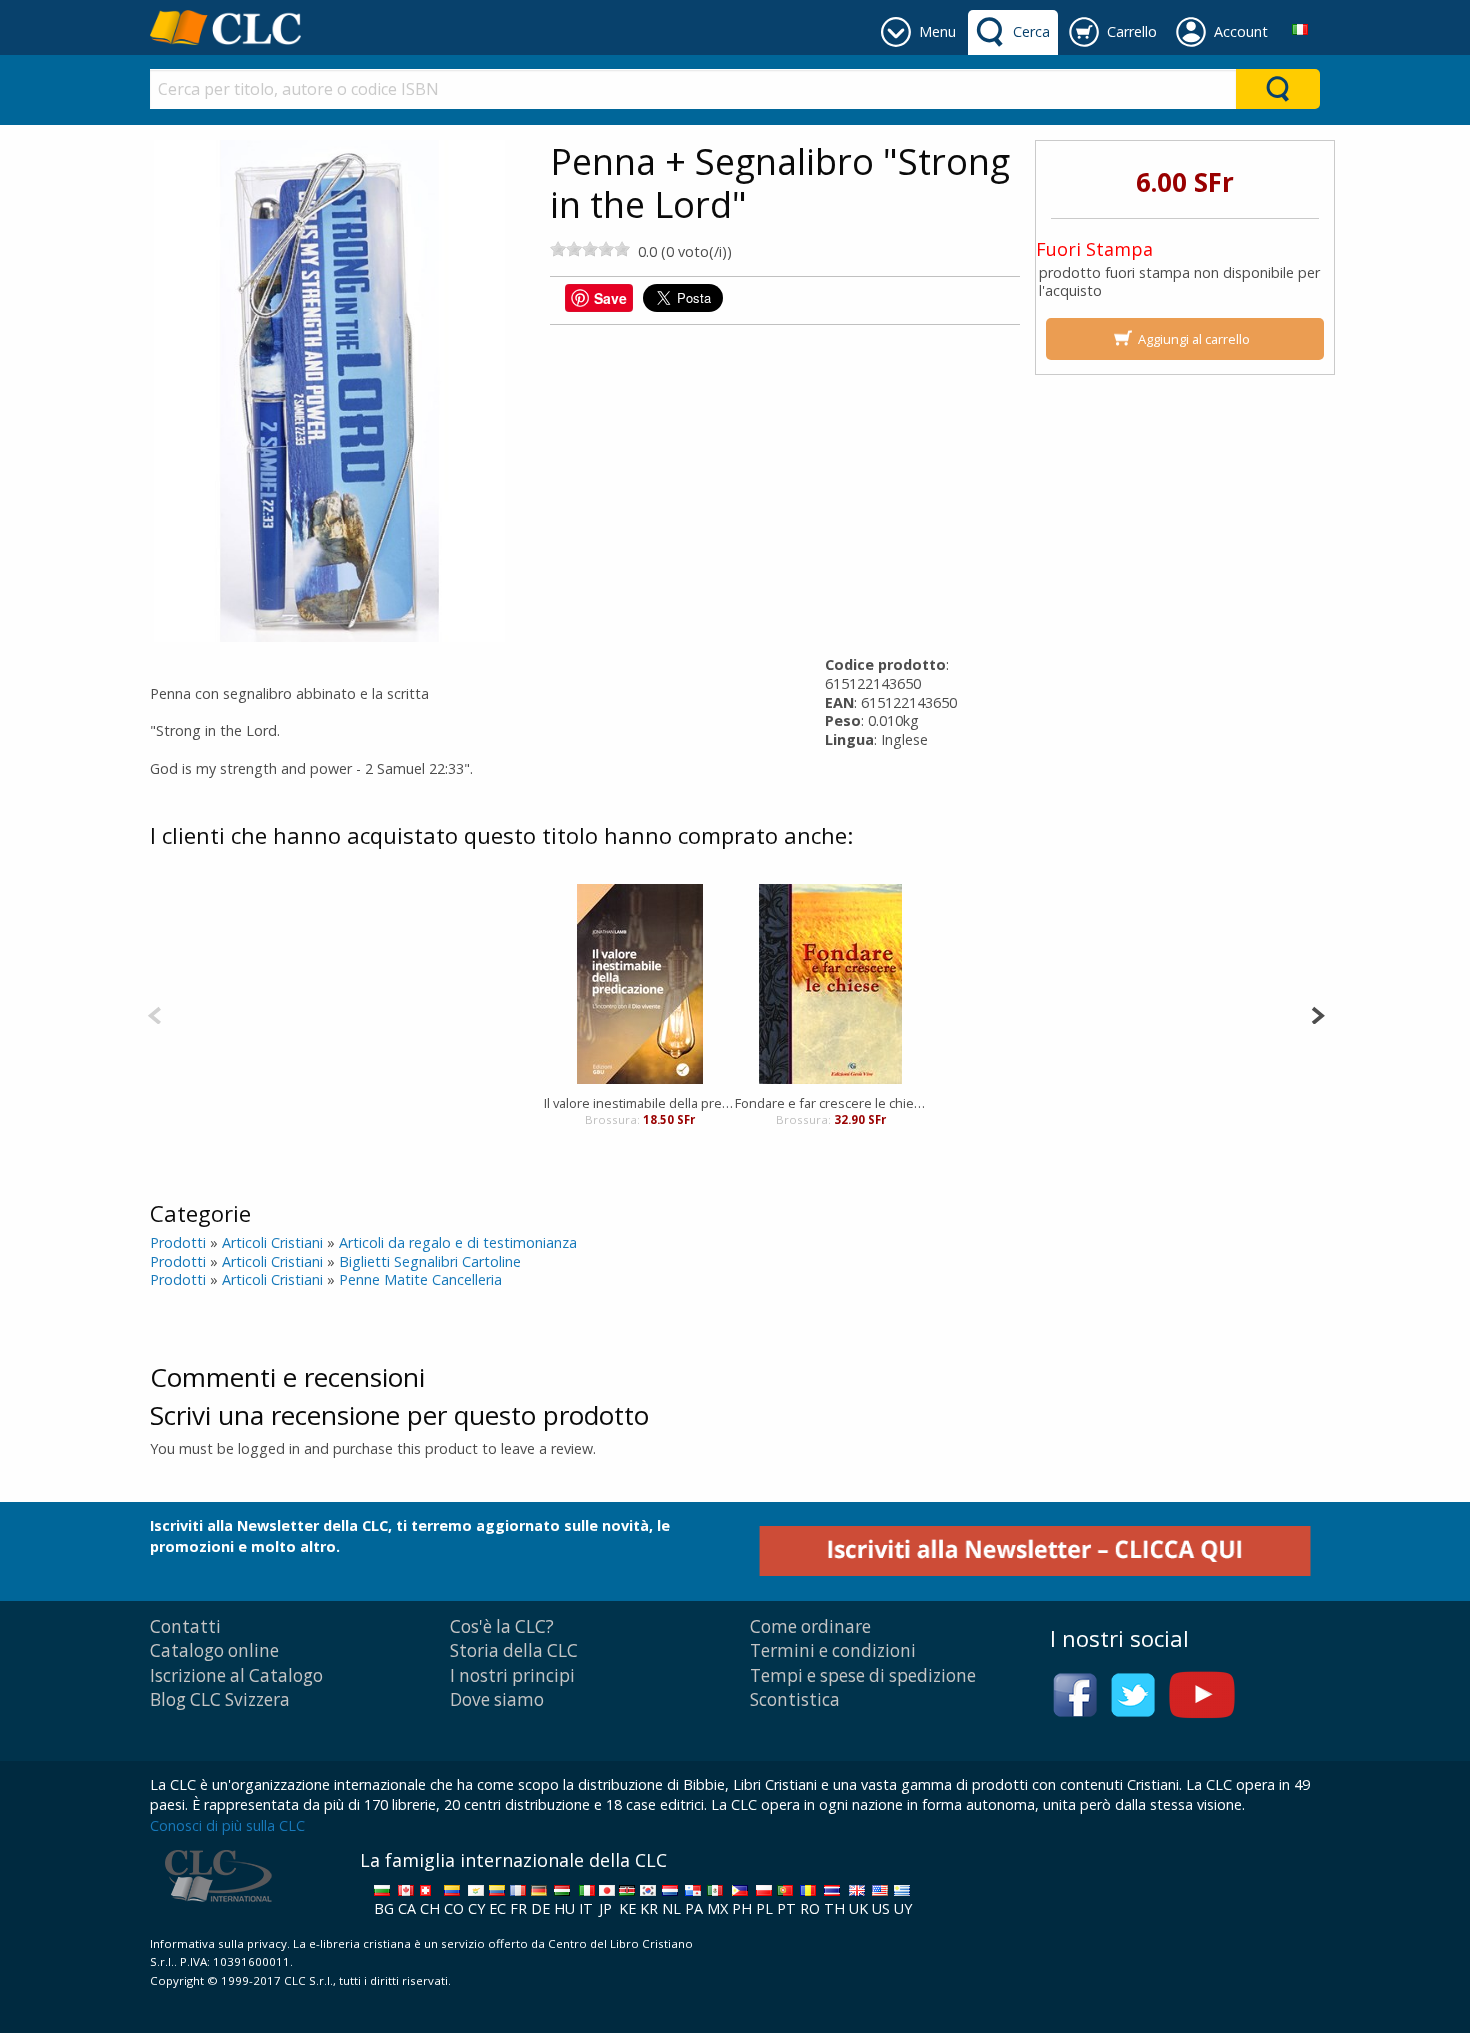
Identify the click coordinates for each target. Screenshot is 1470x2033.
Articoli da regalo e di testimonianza (458, 1242)
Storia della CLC (514, 1650)
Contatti (185, 1626)
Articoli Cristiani (272, 1242)
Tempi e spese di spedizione (863, 1675)
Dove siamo (497, 1699)
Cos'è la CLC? (502, 1626)
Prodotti (178, 1242)
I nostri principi (512, 1675)
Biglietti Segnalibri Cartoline (430, 1261)
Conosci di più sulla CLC (227, 1825)
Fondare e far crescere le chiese (830, 1103)
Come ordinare (810, 1626)
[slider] (590, 249)
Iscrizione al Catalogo (236, 1675)
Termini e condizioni (833, 1650)
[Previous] (154, 1013)
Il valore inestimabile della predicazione (639, 1103)
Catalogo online (214, 1650)
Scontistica (795, 1699)
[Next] (1317, 1013)
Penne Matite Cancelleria (420, 1279)
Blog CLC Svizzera (220, 1699)
